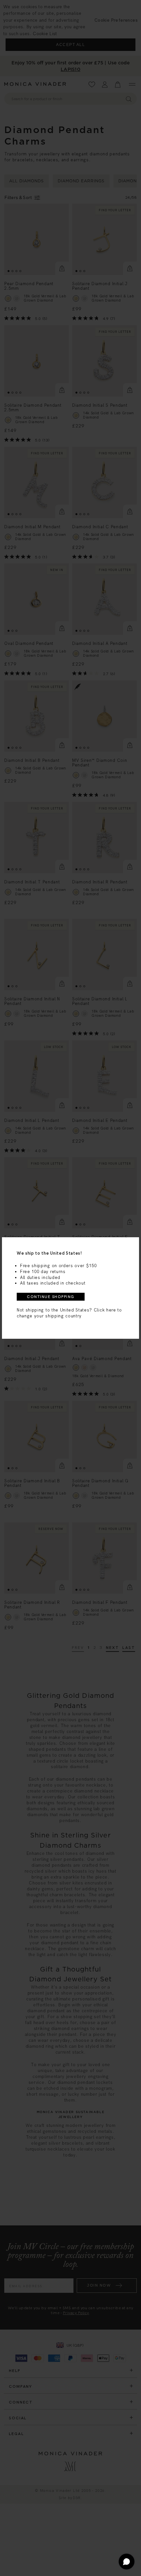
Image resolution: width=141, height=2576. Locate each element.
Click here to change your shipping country (69, 1313)
